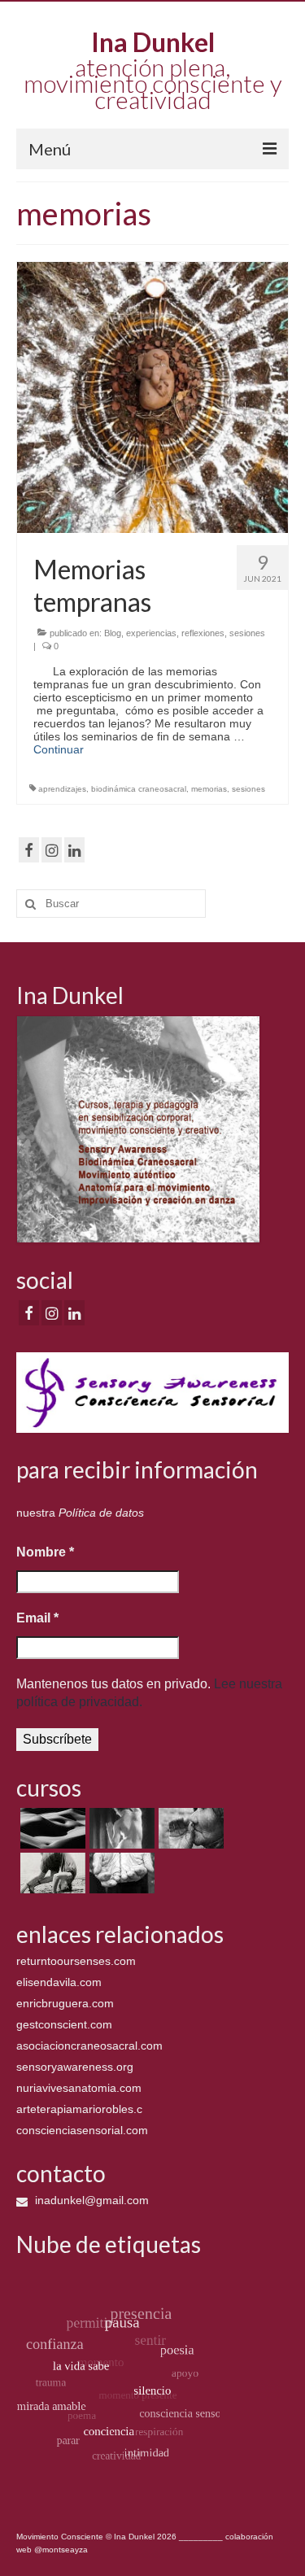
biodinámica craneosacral (139, 789)
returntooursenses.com (76, 1961)
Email (37, 1618)
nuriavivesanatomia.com (79, 2088)
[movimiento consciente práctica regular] (120, 1873)
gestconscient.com (64, 2024)
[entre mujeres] (189, 1828)
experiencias (151, 633)
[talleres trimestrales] (51, 1873)
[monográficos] (120, 1828)
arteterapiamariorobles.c (79, 2109)
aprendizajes (62, 789)
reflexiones (203, 633)
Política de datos (101, 1513)
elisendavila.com (59, 1982)
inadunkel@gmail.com (90, 2200)
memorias (209, 789)
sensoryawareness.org (75, 2067)
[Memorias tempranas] (152, 396)
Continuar (59, 749)
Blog (113, 633)
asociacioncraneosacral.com (89, 2046)
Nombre (45, 1552)
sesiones (247, 633)
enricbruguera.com (65, 2003)
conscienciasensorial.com (82, 2130)
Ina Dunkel (153, 42)
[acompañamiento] (51, 1828)
